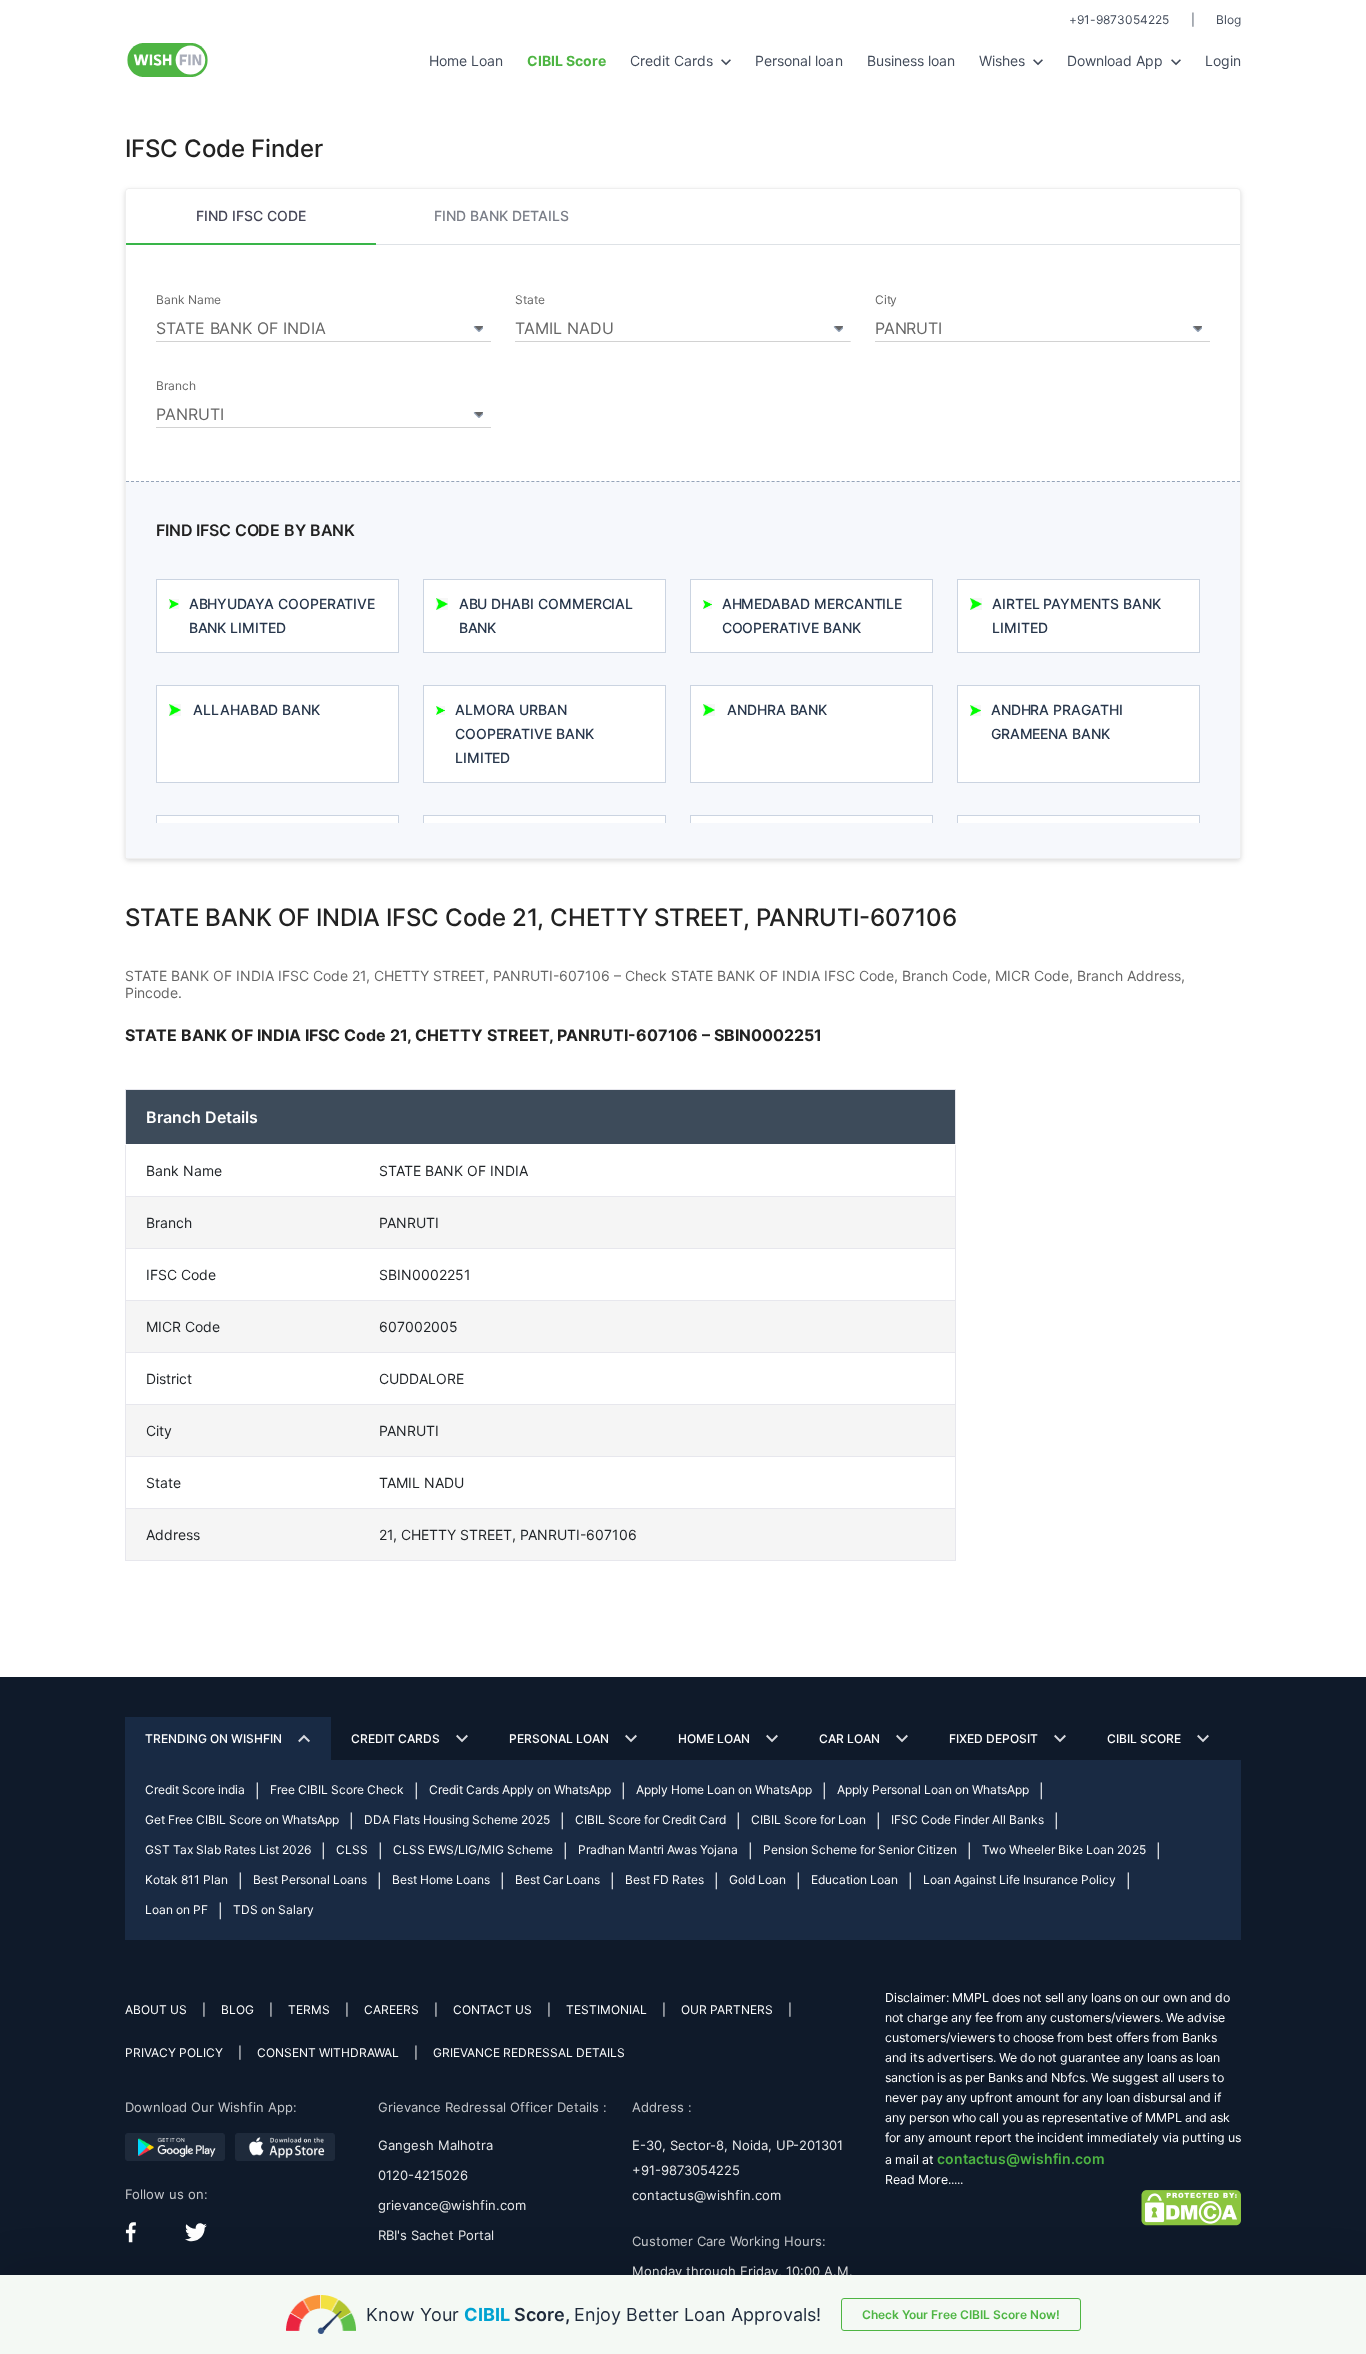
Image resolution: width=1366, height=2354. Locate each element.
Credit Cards (673, 60)
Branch (176, 386)
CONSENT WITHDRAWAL (328, 2052)
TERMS (309, 2009)
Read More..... (924, 2179)
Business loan (911, 60)
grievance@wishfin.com (452, 2205)
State (530, 300)
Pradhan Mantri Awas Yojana (658, 1849)
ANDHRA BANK (777, 709)
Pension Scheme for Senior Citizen (860, 1849)
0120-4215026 (423, 2175)
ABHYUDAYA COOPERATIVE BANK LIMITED (282, 615)
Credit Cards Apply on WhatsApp (520, 1789)
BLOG (237, 2009)
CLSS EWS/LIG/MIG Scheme (473, 1849)
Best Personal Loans (310, 1879)
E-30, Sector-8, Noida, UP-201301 (737, 2145)
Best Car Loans (557, 1879)
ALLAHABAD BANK (256, 709)
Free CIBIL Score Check (337, 1789)
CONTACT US (492, 2009)
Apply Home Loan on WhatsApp (724, 1789)
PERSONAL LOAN (559, 1738)
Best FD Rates (664, 1879)
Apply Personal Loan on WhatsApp (933, 1789)
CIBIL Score (1144, 1738)
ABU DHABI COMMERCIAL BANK (546, 615)
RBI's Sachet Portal (436, 2235)
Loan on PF (176, 1909)
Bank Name (188, 300)
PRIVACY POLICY (174, 2052)
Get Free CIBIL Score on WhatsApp (242, 1819)
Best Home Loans (441, 1879)
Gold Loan (757, 1879)
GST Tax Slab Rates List (228, 1849)
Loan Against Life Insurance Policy (1019, 1879)
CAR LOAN (849, 1738)
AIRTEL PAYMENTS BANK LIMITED (1076, 615)
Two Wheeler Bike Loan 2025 (1064, 1849)
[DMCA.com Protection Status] (1191, 2206)
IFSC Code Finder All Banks (967, 1819)
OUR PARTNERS (727, 2009)
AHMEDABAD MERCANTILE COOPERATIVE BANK (812, 615)
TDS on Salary (273, 1909)
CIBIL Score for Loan (808, 1819)
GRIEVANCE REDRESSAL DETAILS (529, 2052)
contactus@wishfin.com (706, 2195)
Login (1223, 60)
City (886, 300)
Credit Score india (195, 1789)
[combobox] (323, 325)
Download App (1117, 60)
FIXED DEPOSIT (993, 1738)
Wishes (1004, 60)
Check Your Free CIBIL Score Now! (961, 2314)
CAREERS (391, 2009)
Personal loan (798, 60)
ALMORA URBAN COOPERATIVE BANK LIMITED (524, 733)
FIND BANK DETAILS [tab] (501, 215)
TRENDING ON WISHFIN (213, 1738)
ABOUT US (156, 2009)
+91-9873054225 (1119, 19)
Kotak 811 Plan (186, 1879)
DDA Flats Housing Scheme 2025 (457, 1819)
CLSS (352, 1849)
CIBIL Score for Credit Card (650, 1819)
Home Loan (466, 60)
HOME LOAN (714, 1738)
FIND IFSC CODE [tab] (251, 215)
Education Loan (854, 1879)
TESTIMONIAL (606, 2009)
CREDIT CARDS (395, 1738)
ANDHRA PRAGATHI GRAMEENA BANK (1057, 721)
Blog (1228, 19)
